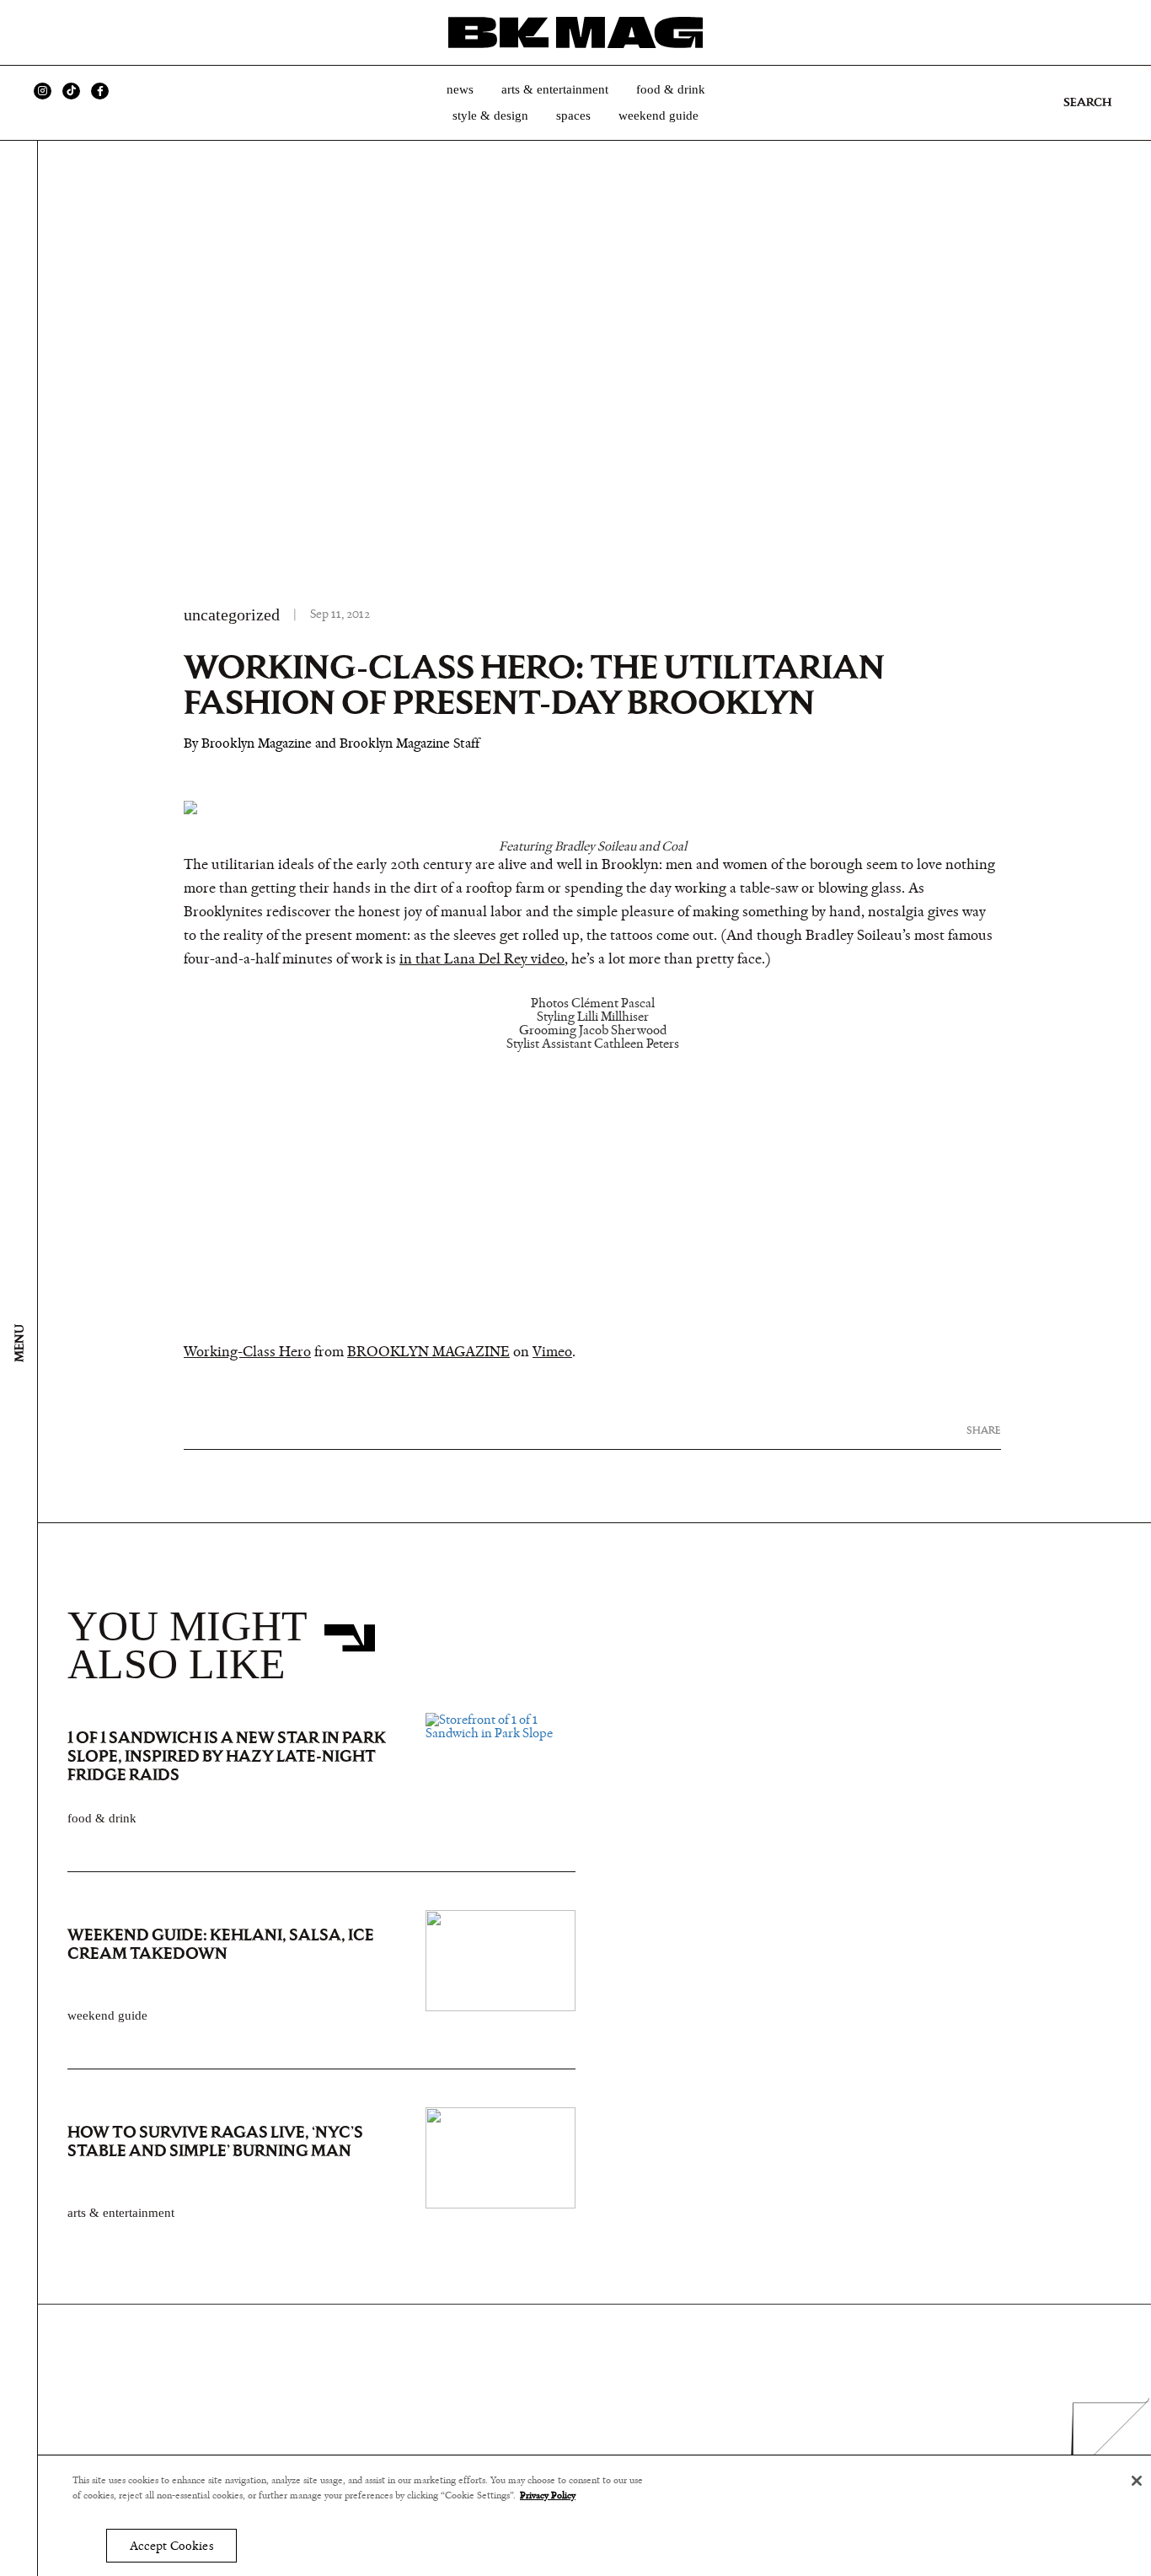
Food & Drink (671, 89)
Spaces (573, 115)
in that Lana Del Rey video (482, 959)
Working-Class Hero (247, 1352)
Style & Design (490, 115)
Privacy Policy (548, 2496)
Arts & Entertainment (555, 89)
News (460, 89)
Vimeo (552, 1352)
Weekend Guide (658, 115)
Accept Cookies (171, 2546)
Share (984, 1430)
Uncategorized (232, 614)
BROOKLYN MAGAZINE (428, 1352)
